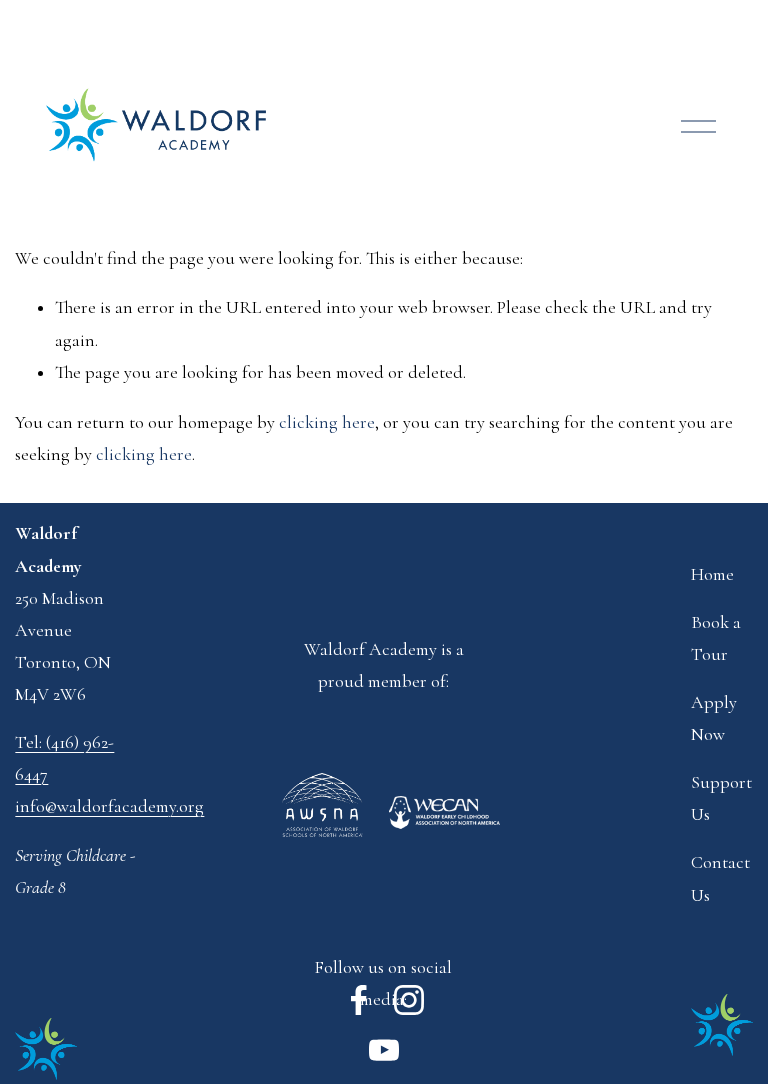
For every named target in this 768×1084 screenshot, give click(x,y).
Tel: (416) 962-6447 (64, 758)
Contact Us (720, 878)
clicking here (327, 422)
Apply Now (714, 718)
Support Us (721, 798)
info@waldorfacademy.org (109, 806)
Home (712, 574)
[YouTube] (384, 1050)
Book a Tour (716, 638)
